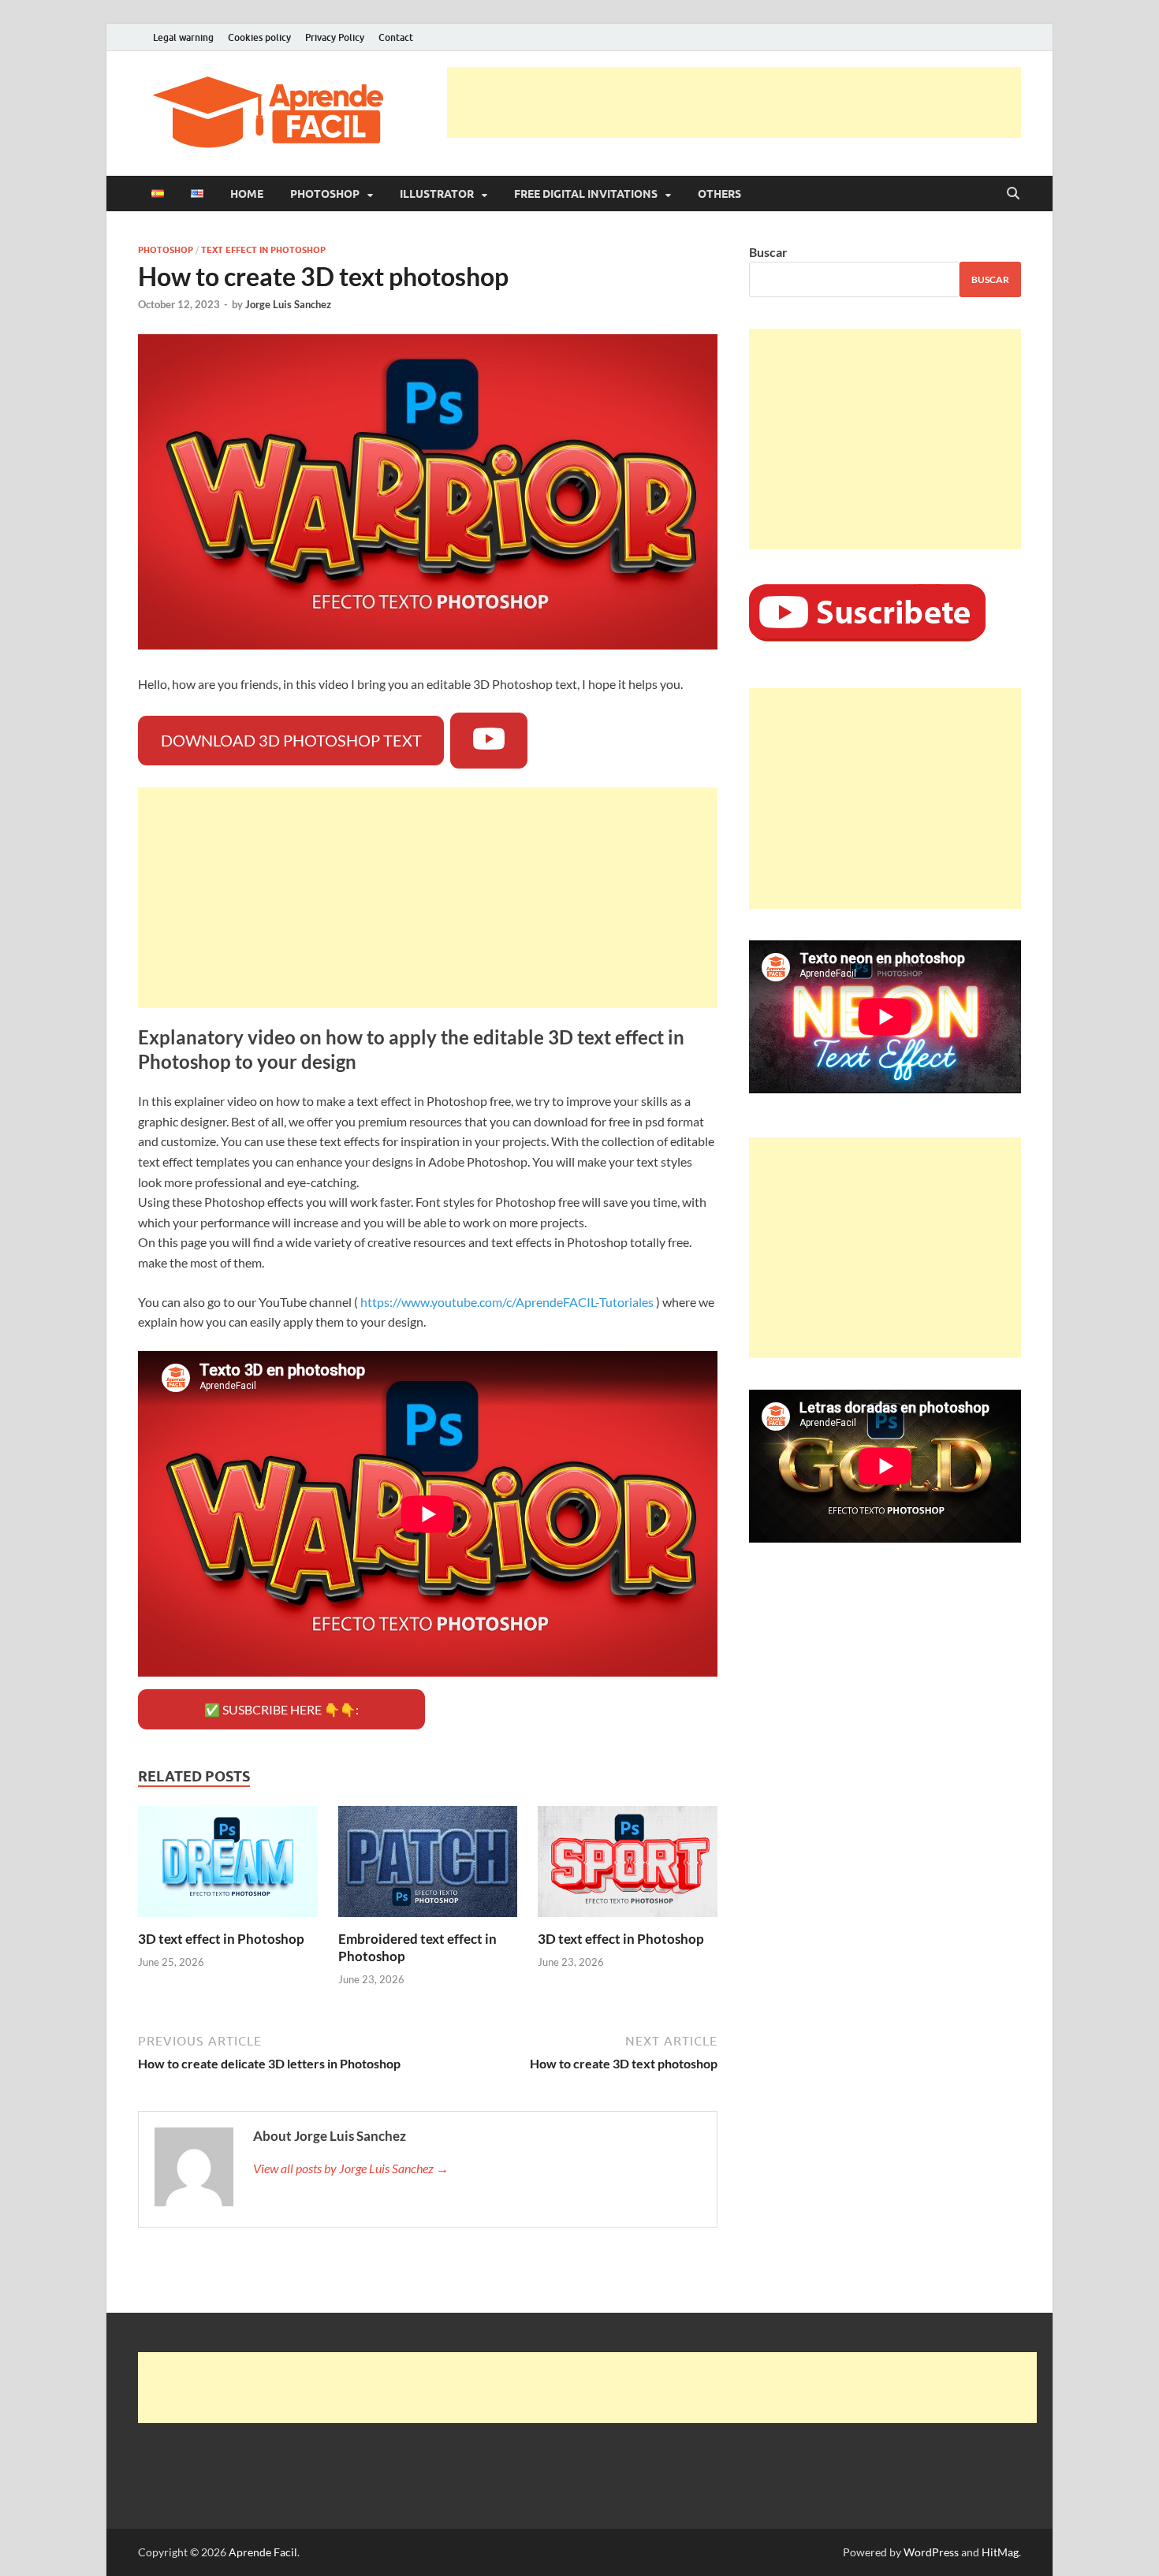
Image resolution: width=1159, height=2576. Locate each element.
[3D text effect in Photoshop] (228, 1866)
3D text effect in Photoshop (221, 1939)
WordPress (931, 2552)
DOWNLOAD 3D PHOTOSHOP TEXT (291, 740)
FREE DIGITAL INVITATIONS (586, 194)
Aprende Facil (263, 2552)
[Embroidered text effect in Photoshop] (428, 1866)
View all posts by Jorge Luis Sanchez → (351, 2168)
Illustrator (437, 194)
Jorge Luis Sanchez (288, 304)
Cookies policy (259, 37)
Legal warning (183, 37)
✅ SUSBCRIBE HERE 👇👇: (281, 1709)
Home (247, 194)
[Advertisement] (734, 102)
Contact (396, 37)
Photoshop (325, 194)
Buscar (768, 252)
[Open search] (1013, 194)
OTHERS (719, 194)
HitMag (1000, 2552)
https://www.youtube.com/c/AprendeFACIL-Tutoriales (507, 1302)
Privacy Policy (335, 37)
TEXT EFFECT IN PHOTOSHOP (263, 250)
